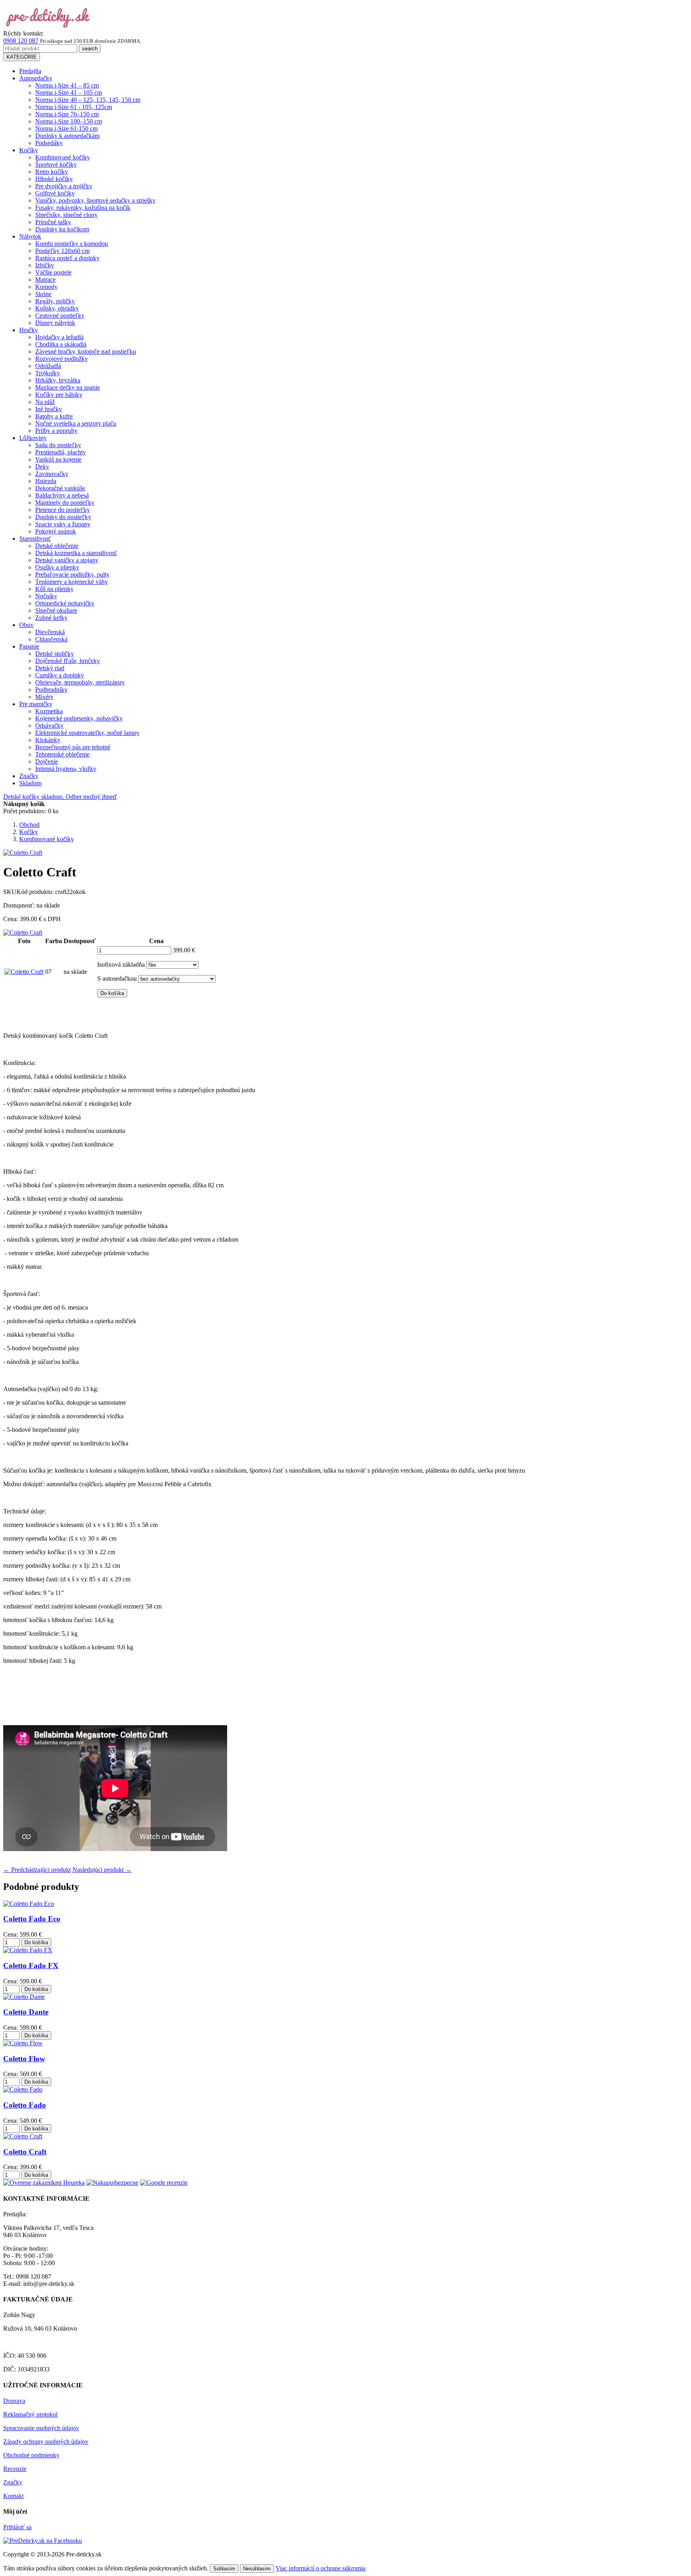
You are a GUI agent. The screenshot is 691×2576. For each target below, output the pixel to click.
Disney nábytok (55, 323)
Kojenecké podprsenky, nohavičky (79, 718)
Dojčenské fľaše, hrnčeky (68, 661)
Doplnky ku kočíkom (62, 229)
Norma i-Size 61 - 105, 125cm (74, 107)
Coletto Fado (25, 2105)
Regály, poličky (55, 301)
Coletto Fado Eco (32, 1919)
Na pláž (45, 402)
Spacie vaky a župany (63, 524)
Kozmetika (49, 711)
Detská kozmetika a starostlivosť (76, 553)
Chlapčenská (51, 639)
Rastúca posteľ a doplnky (67, 258)
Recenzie (15, 2469)
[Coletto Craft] (23, 933)
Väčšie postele (53, 272)
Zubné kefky (51, 618)
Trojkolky (48, 373)
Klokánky (48, 740)
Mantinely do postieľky (65, 503)
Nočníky (46, 596)
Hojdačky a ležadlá (59, 337)
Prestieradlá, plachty (61, 452)
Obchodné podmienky (31, 2455)
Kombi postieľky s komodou (72, 244)
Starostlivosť (35, 538)
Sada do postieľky (58, 445)
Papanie (29, 646)
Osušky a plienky (57, 567)
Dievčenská (50, 632)
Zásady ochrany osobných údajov (46, 2442)
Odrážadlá (48, 366)
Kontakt (13, 2496)
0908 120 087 (21, 41)
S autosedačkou (117, 978)
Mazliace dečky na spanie (68, 387)
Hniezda (46, 481)
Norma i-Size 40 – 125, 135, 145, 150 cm (88, 100)
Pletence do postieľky (63, 510)
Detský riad (50, 668)
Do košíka (112, 993)
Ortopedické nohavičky (65, 603)
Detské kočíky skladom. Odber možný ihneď (60, 797)
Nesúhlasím (257, 2569)
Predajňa (30, 71)
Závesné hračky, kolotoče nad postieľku (86, 351)
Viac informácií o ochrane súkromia (321, 2568)
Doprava (14, 2401)
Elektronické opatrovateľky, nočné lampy (87, 733)
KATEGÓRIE (22, 57)
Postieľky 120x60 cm (62, 251)
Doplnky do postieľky (63, 517)
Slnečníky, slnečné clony (66, 215)
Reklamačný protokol (30, 2414)
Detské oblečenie (57, 546)
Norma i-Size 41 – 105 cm (69, 93)
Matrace (45, 280)
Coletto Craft (25, 2152)
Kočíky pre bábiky (59, 395)
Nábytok (30, 236)
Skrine (43, 294)
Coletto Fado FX (31, 1966)
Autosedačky (36, 78)
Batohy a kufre (54, 416)
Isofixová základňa (121, 965)
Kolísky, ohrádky (57, 308)
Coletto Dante (26, 2012)
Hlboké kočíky (54, 179)
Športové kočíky (56, 164)
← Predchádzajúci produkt (37, 1870)
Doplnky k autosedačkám (67, 136)
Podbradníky (51, 690)
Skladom (30, 783)
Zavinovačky (52, 474)
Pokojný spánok (56, 531)
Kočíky (29, 150)
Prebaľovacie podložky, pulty (72, 574)
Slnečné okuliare (56, 610)
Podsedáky (49, 143)
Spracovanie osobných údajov (41, 2428)
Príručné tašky (53, 222)
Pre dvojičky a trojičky (64, 186)
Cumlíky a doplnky (60, 675)
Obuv (26, 625)
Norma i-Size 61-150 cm (66, 128)
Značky (29, 776)
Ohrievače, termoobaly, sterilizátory (80, 682)
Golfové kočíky (55, 193)
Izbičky (45, 265)
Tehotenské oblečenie (62, 754)
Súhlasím (224, 2569)
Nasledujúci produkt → (102, 1870)
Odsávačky (49, 726)
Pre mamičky (36, 704)
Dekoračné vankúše (60, 488)
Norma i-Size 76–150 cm (67, 114)
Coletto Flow (24, 2059)
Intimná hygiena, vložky (66, 769)
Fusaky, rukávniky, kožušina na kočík (83, 208)
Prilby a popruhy (56, 431)
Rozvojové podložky (62, 359)
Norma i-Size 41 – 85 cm (67, 85)
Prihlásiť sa (17, 2527)
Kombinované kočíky (63, 157)
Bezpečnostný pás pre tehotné (73, 747)
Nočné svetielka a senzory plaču (76, 423)
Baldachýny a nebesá (62, 495)
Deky (42, 467)
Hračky (29, 330)
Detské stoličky (55, 654)
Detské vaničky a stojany (67, 560)
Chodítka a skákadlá (61, 344)
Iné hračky (49, 409)
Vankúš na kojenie (58, 459)
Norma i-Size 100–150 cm (69, 121)
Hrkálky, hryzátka (58, 380)
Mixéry (44, 697)
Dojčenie (47, 761)
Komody (46, 287)
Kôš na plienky (54, 589)
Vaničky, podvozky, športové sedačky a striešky (95, 200)
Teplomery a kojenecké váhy (72, 582)
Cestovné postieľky (60, 316)
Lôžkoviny (33, 438)
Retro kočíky (52, 172)
